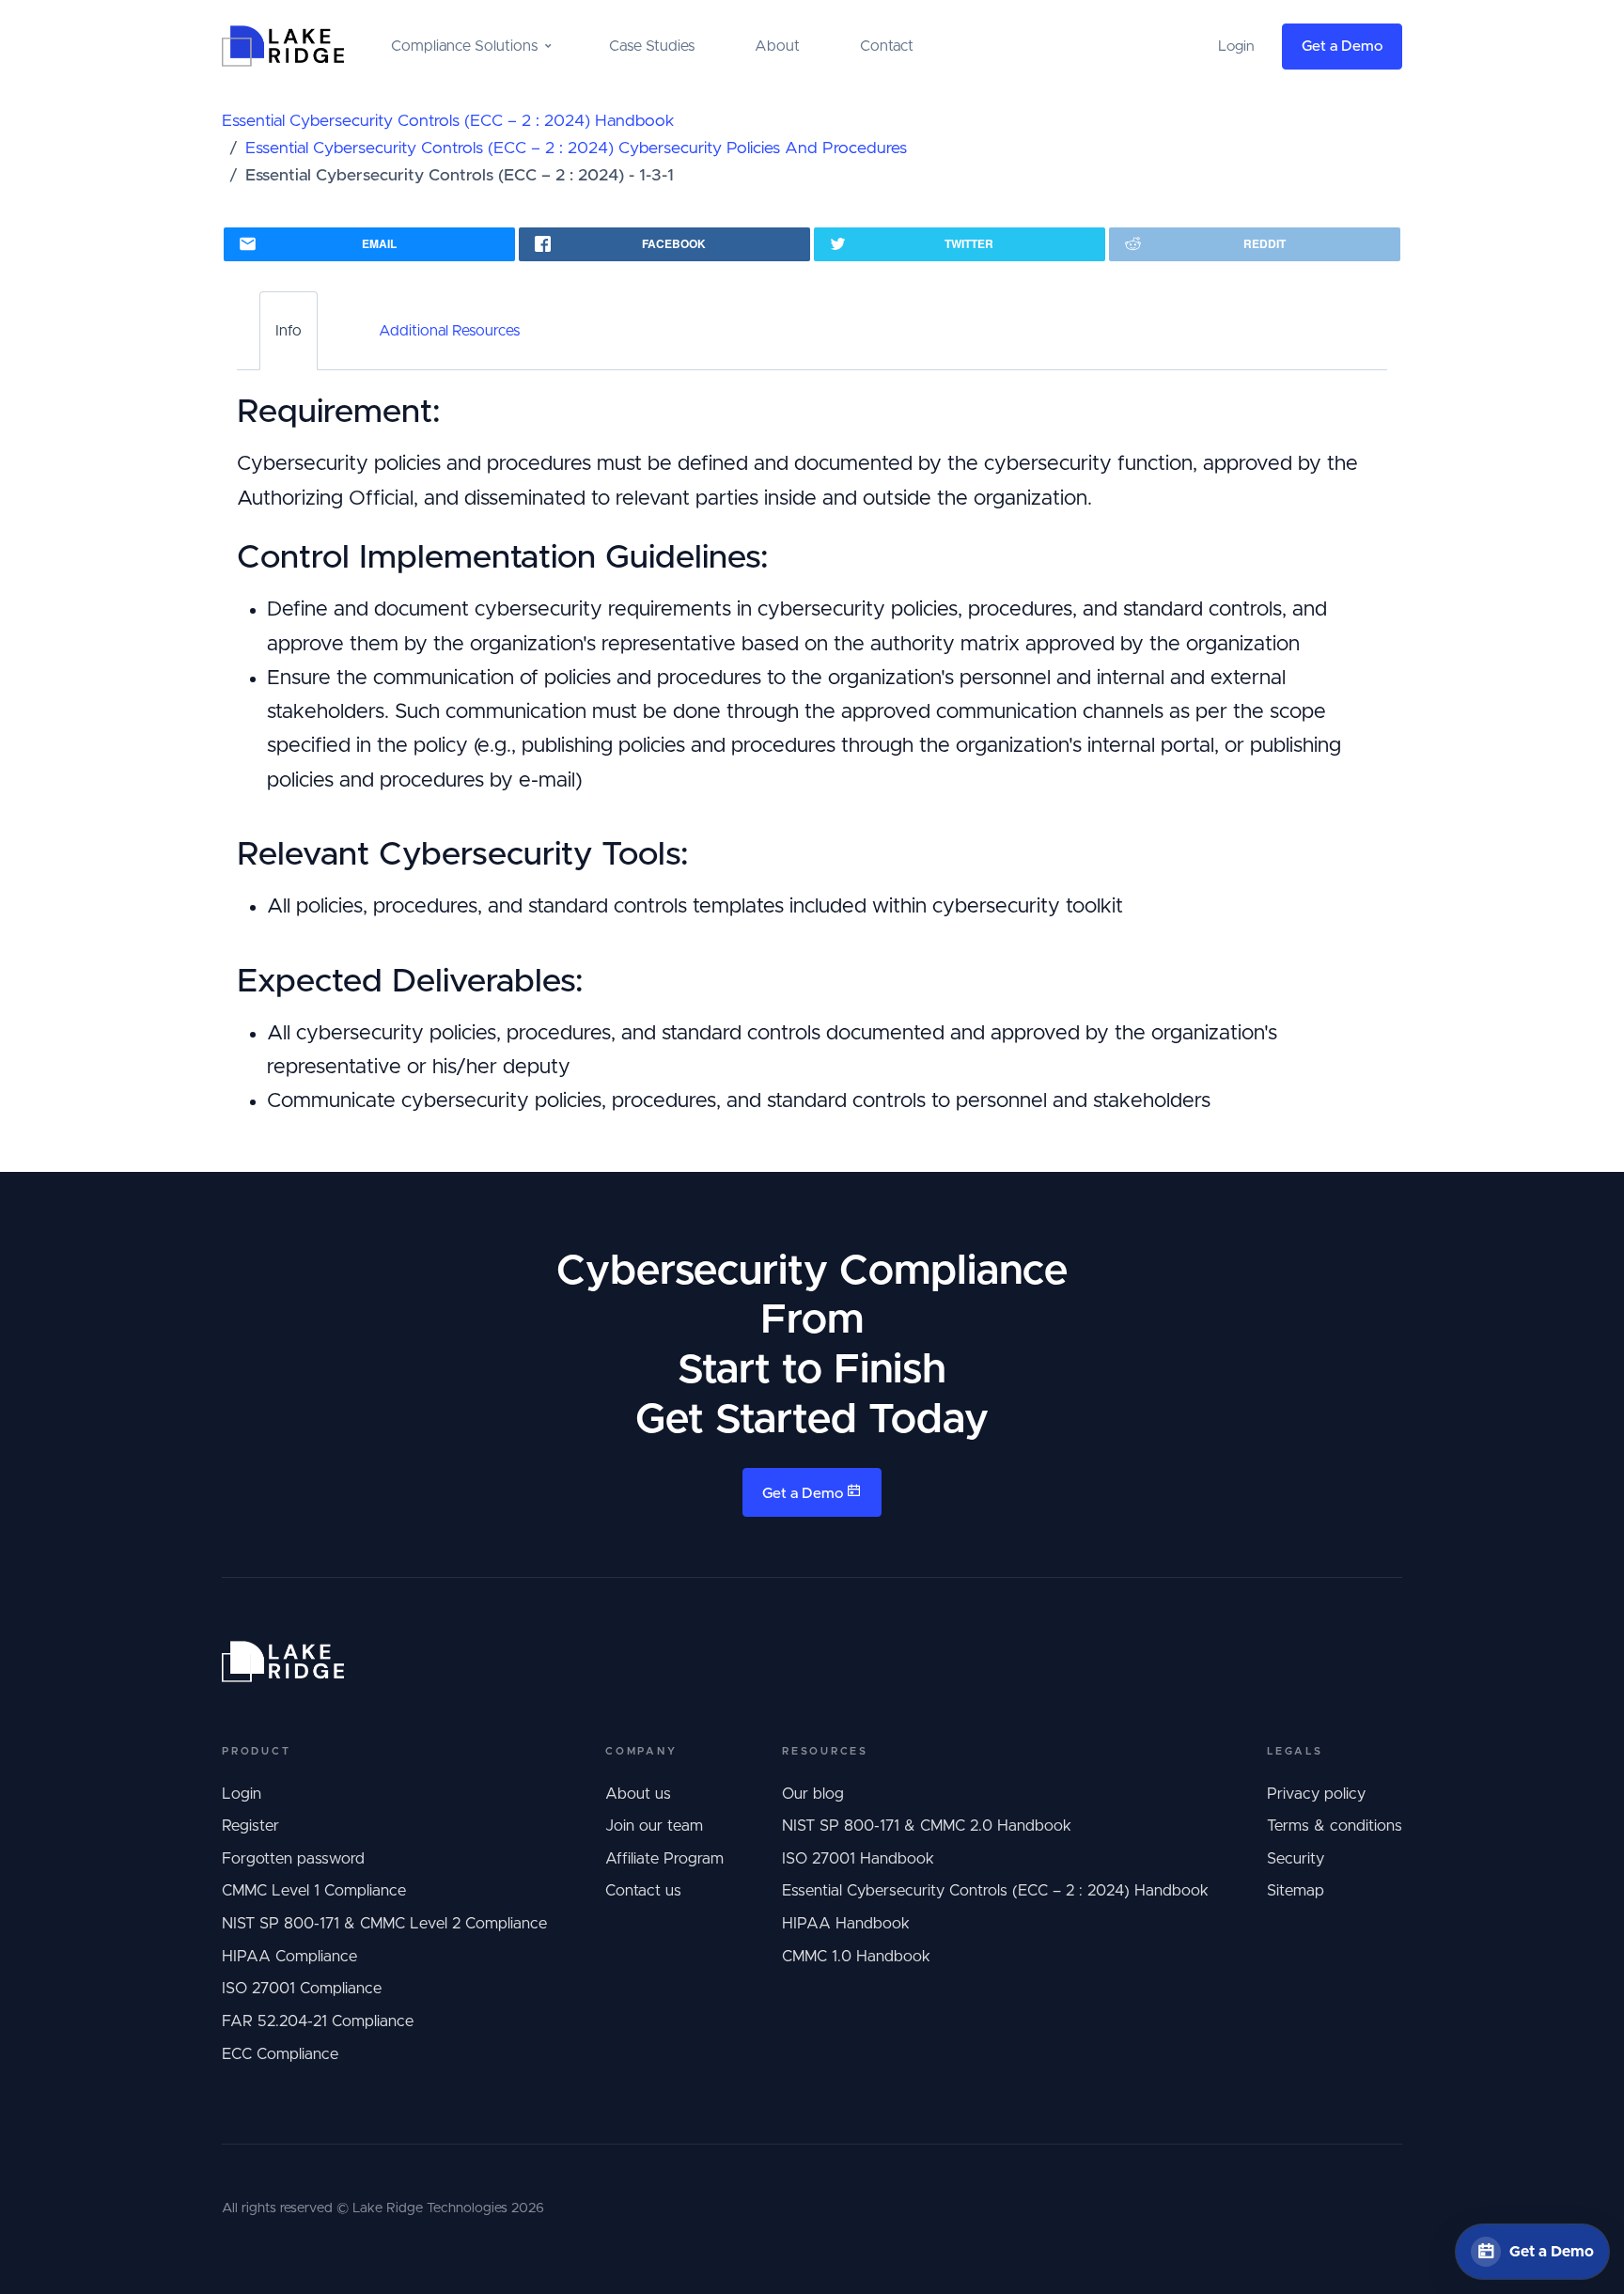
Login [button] (1236, 47)
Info (289, 331)
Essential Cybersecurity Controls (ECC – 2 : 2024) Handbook (448, 121)
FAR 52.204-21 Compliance (318, 2021)
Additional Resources (449, 331)
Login (242, 1794)
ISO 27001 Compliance (302, 1989)
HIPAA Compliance (289, 1957)
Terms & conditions (1335, 1826)
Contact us (643, 1891)
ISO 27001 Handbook (858, 1859)
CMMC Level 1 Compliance (314, 1891)
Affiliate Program (664, 1859)
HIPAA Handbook (846, 1924)
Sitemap (1296, 1891)
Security (1296, 1859)
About (777, 46)
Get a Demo (1342, 47)
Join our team (654, 1826)
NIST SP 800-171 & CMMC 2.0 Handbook (927, 1826)
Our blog (813, 1794)
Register (250, 1826)
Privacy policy (1316, 1794)
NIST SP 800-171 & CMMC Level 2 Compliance (384, 1924)
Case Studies (652, 46)
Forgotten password (293, 1859)
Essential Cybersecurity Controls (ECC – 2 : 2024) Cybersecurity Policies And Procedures (576, 148)
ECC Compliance (280, 2054)
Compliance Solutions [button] (464, 46)
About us (638, 1794)
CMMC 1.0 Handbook (856, 1957)
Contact (887, 46)
